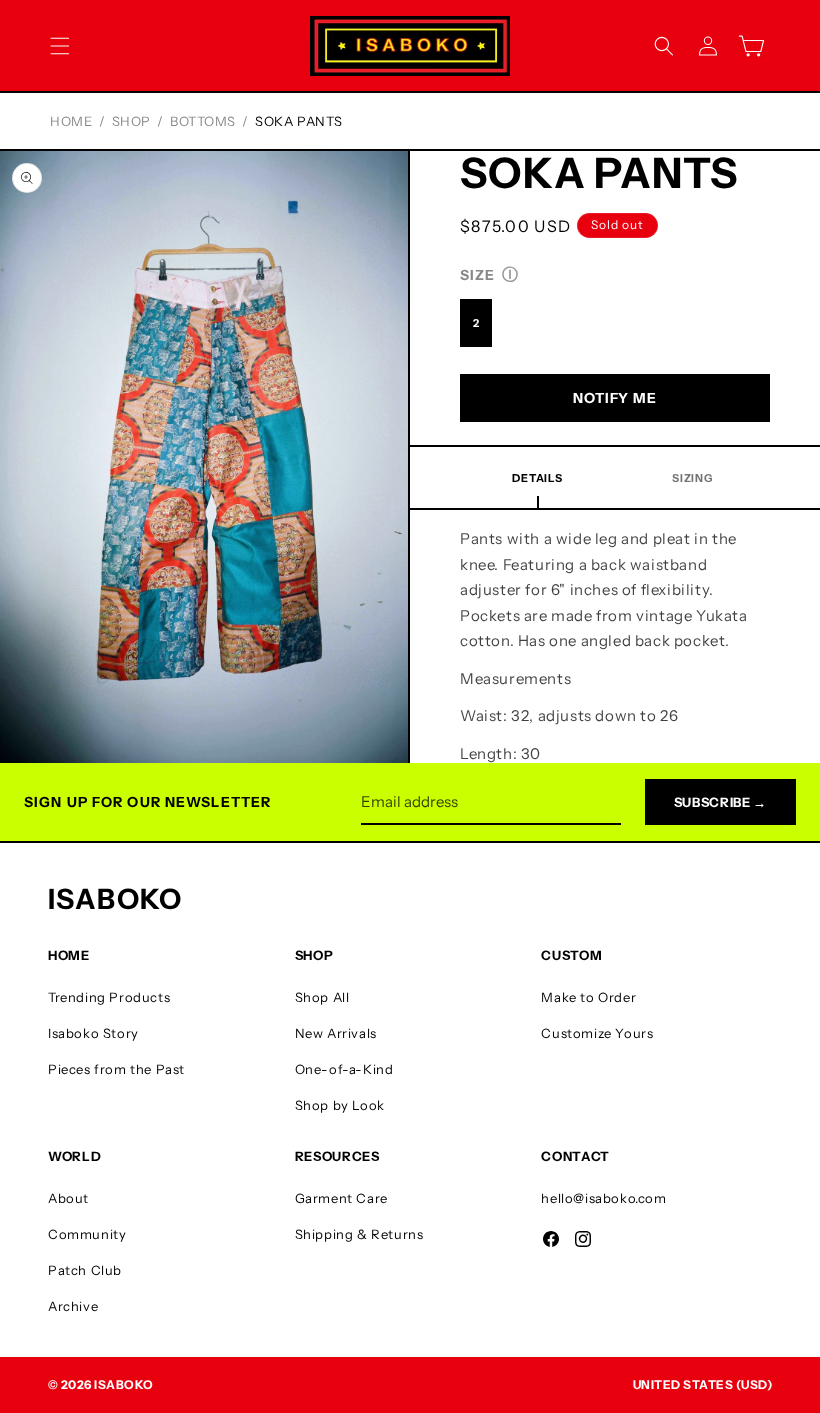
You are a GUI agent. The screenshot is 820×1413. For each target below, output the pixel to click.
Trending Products (109, 997)
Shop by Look (340, 1105)
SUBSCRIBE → (720, 802)
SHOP (131, 121)
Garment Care (341, 1198)
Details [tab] (537, 478)
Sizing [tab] (692, 478)
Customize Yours (597, 1033)
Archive (73, 1306)
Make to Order (588, 997)
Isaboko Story (93, 1033)
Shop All (322, 997)
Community (87, 1234)
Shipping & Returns (359, 1234)
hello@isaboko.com (603, 1198)
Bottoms (203, 121)
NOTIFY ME (615, 398)
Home (71, 121)
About (68, 1198)
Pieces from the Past (116, 1069)
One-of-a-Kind (344, 1069)
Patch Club (85, 1270)
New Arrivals (336, 1033)
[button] (60, 46)
